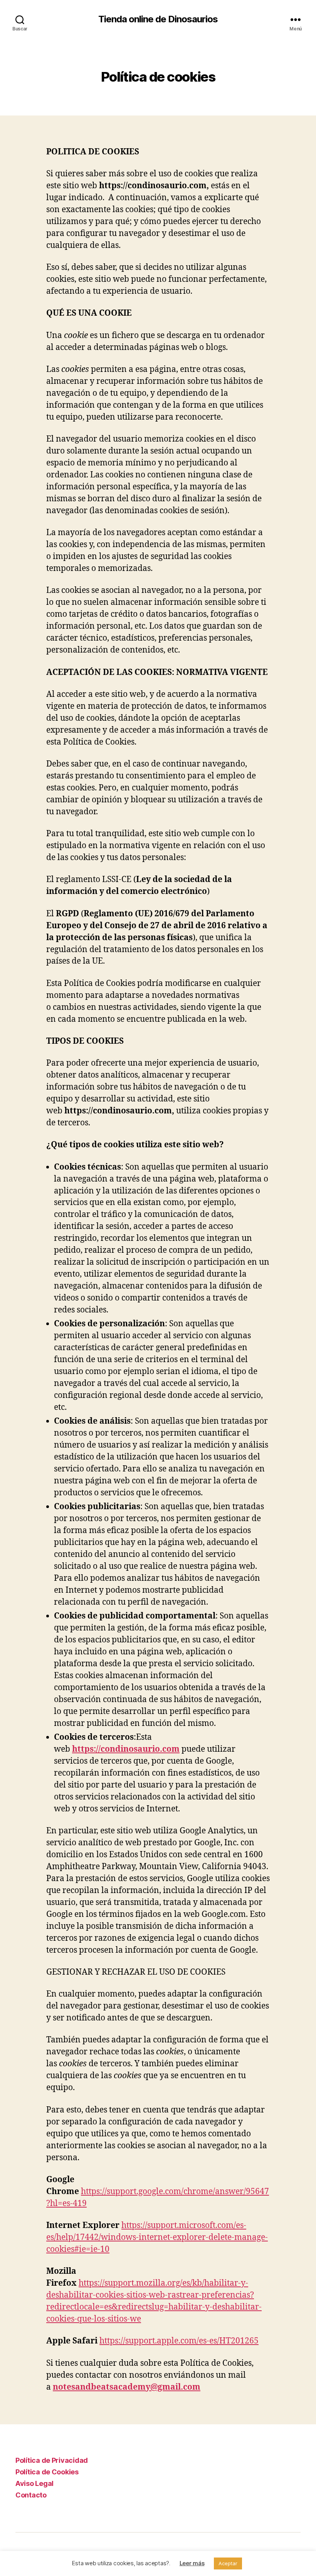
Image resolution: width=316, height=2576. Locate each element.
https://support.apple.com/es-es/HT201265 (179, 2341)
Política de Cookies (47, 2472)
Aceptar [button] (228, 2563)
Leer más (192, 2563)
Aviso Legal (34, 2483)
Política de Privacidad (52, 2460)
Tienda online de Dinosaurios (158, 19)
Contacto (31, 2495)
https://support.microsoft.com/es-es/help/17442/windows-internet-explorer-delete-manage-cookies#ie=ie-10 (157, 2237)
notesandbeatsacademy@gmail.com (127, 2387)
